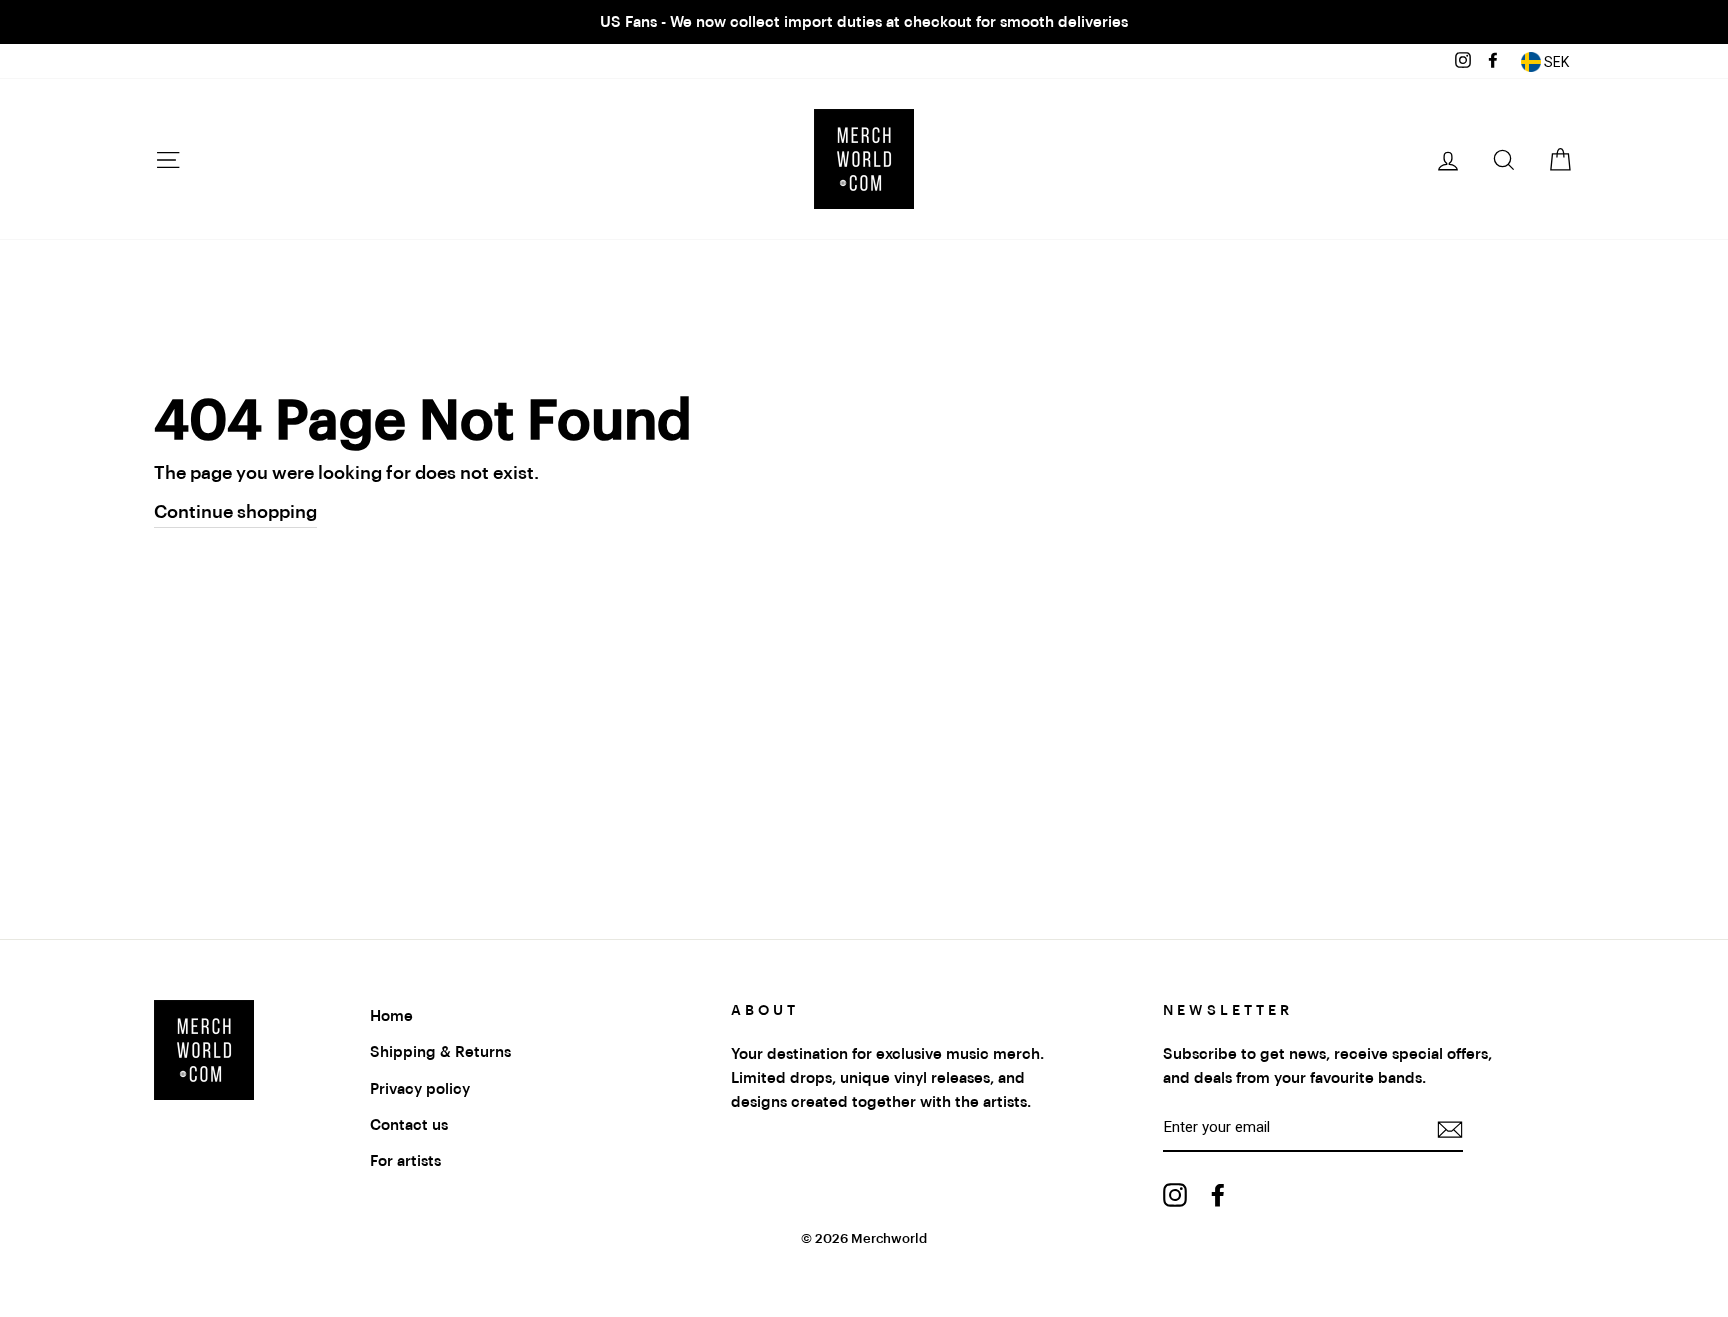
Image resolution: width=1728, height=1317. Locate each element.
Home (391, 1016)
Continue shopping (235, 512)
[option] (864, 22)
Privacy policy (420, 1089)
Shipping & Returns (440, 1052)
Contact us (409, 1125)
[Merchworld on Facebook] (1218, 1194)
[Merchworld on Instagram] (1175, 1194)
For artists (405, 1161)
